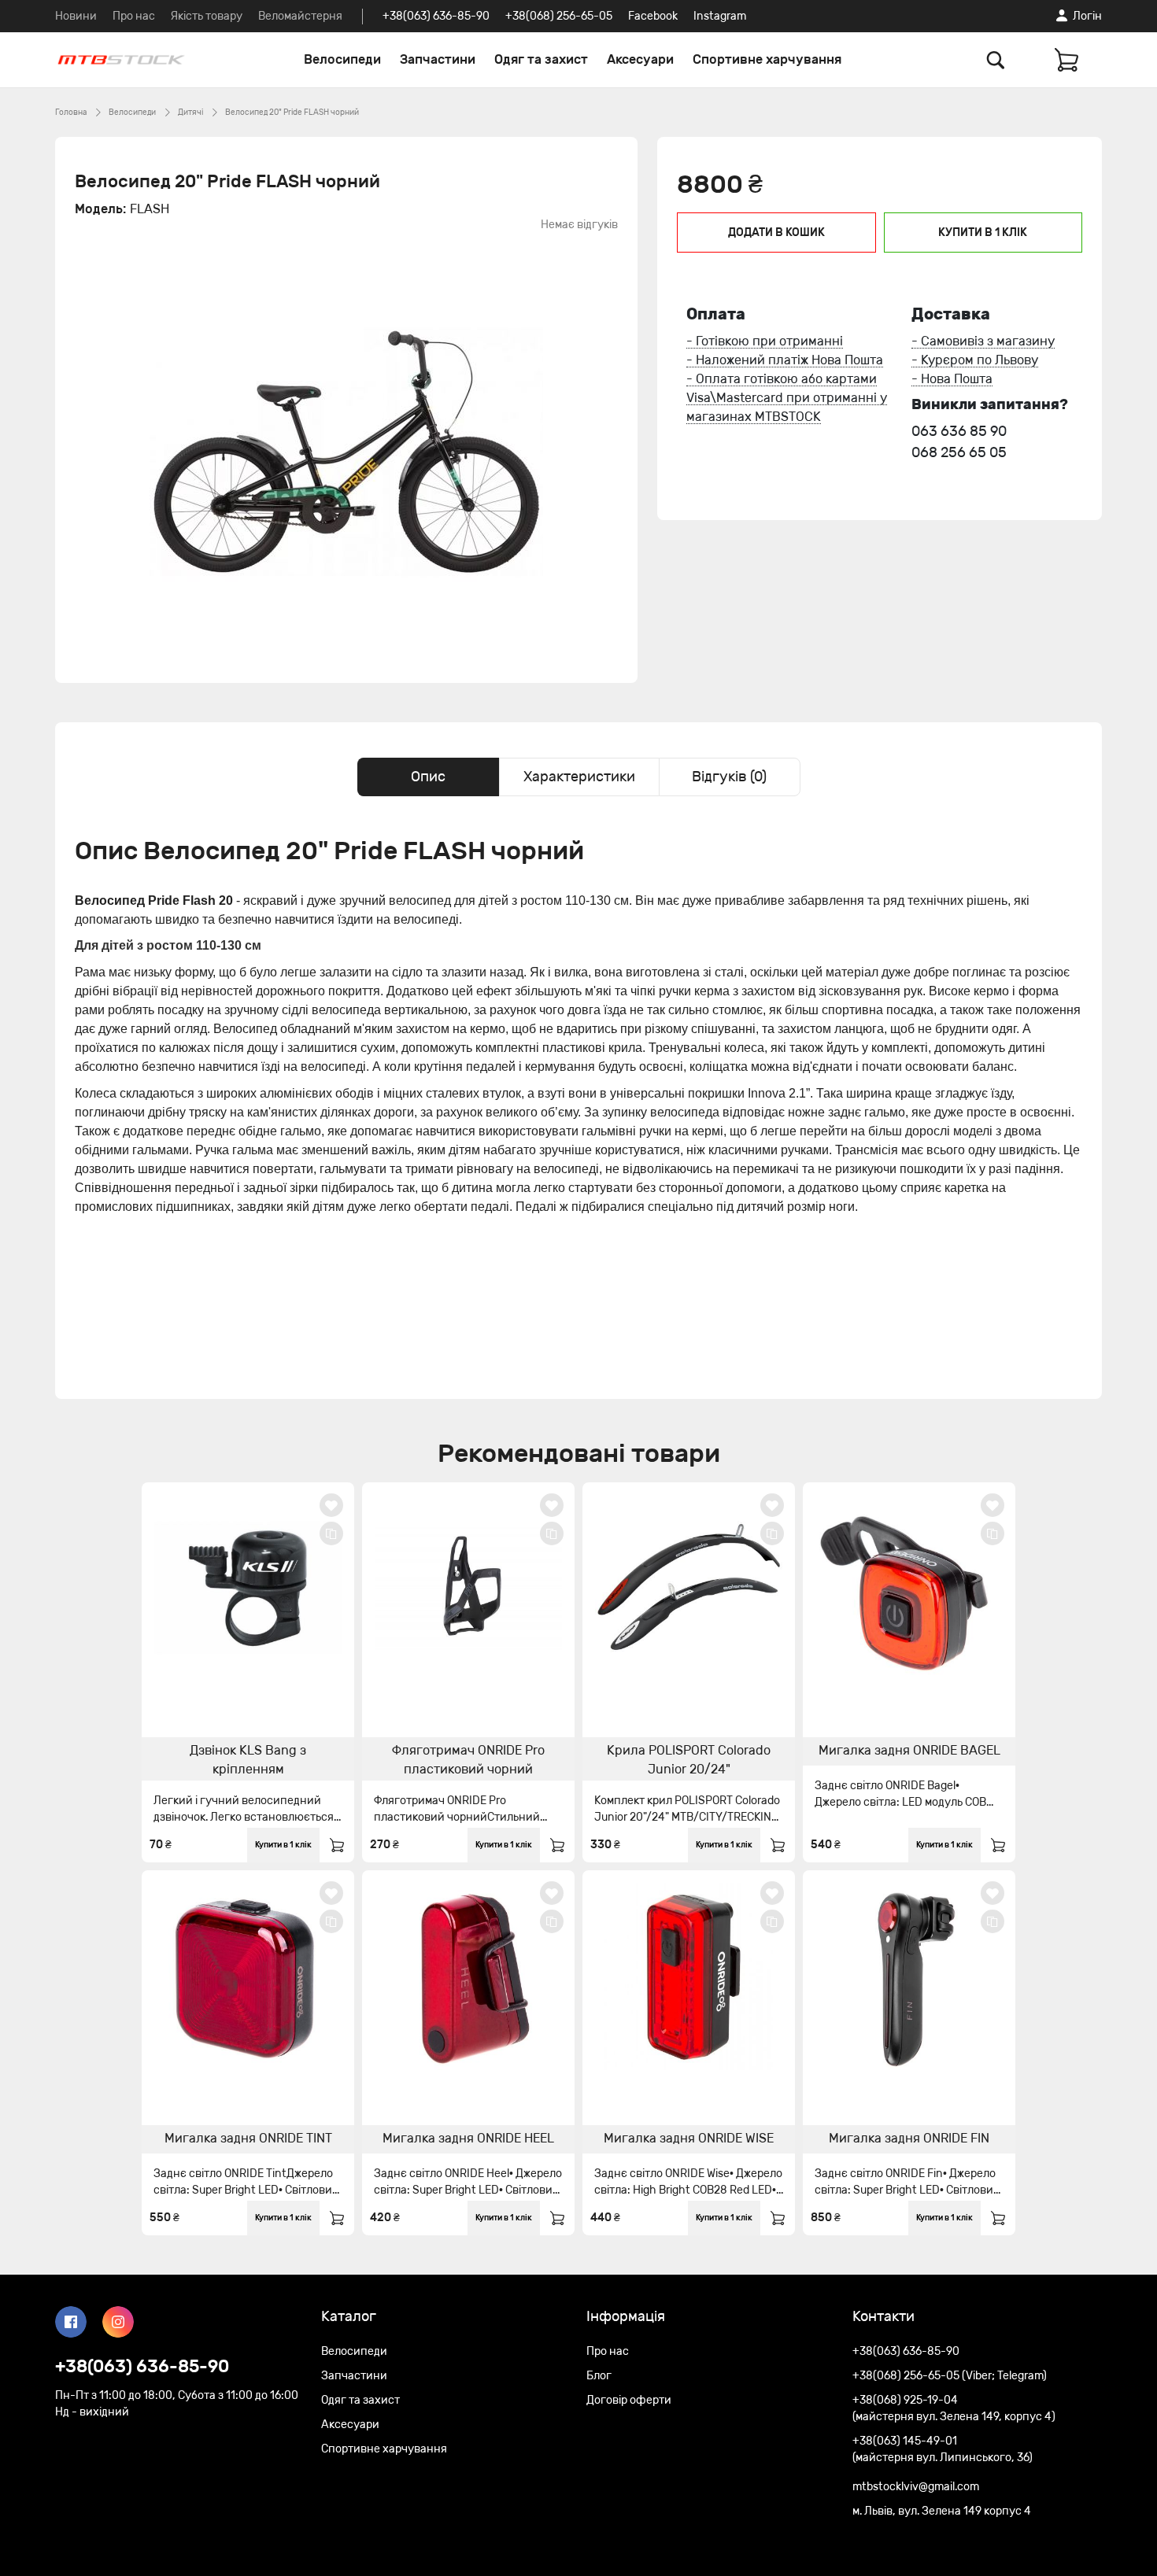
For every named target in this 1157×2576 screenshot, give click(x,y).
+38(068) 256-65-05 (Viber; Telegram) (950, 2376)
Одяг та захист (541, 59)
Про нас (134, 16)
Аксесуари (640, 59)
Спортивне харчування (767, 59)
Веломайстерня (300, 16)
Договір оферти (629, 2400)
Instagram (720, 16)
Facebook (653, 16)
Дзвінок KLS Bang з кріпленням (248, 1760)
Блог (599, 2376)
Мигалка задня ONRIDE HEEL (468, 2138)
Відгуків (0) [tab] (729, 777)
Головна (71, 113)
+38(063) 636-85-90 (436, 16)
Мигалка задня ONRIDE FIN (909, 2138)
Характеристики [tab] (579, 777)
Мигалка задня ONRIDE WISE (689, 2138)
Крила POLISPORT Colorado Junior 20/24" (689, 1760)
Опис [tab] (428, 777)
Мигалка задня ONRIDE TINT (248, 2138)
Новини (76, 16)
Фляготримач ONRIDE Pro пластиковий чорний (468, 1760)
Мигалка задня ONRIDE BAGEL (909, 1750)
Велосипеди (342, 59)
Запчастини (438, 59)
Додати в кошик (776, 233)
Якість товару (207, 16)
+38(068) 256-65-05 (559, 16)
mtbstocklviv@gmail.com (916, 2487)
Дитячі (190, 113)
